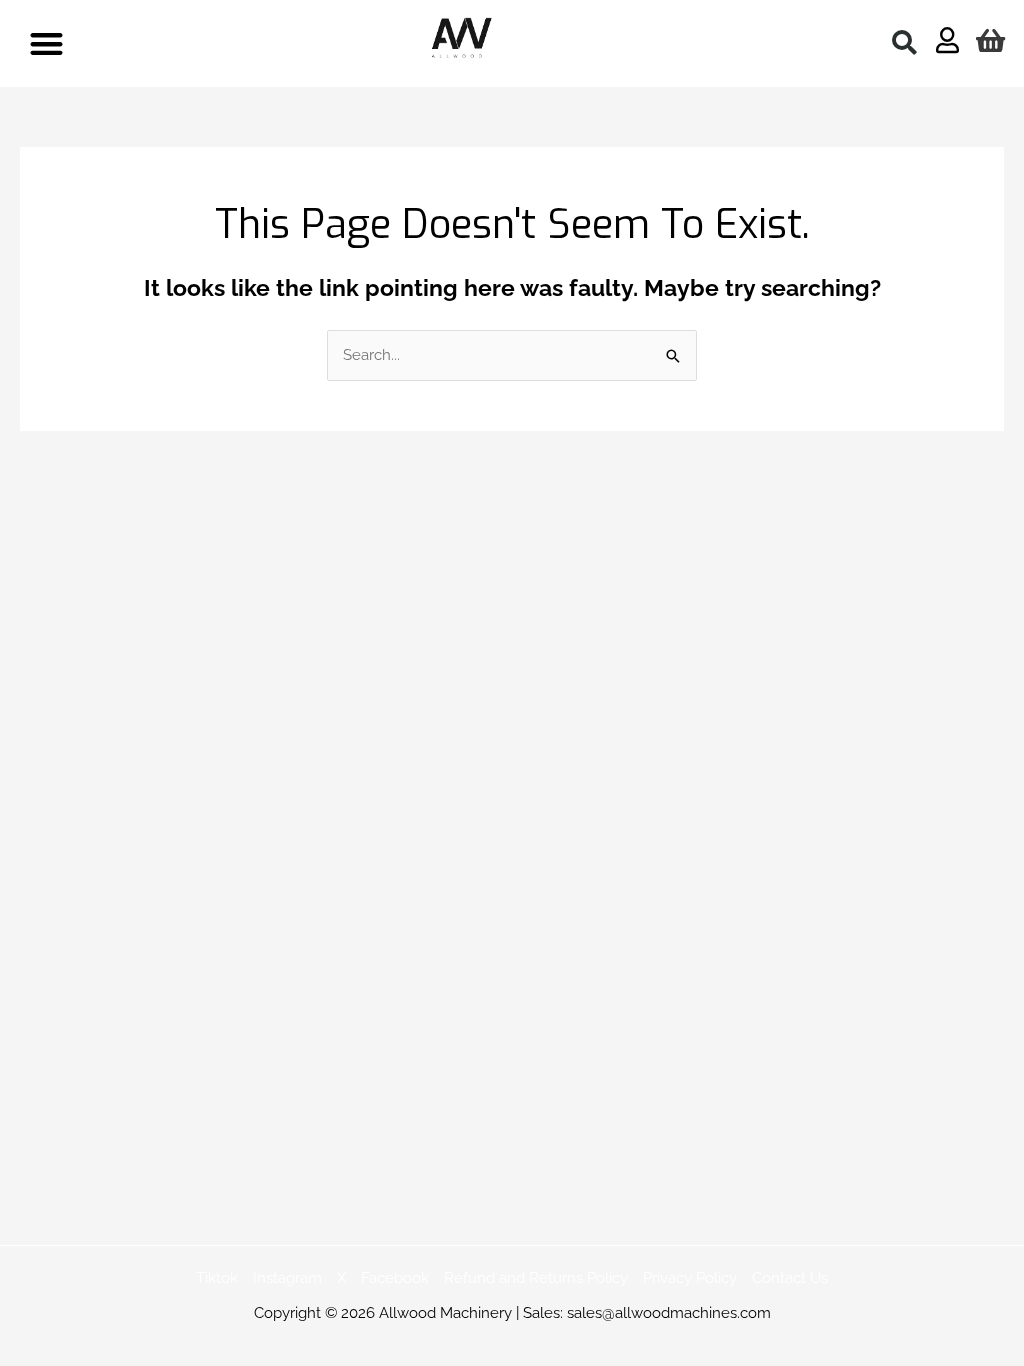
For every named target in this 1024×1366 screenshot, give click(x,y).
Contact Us (790, 1278)
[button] (46, 43)
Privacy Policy (690, 1278)
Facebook (395, 1278)
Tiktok (217, 1278)
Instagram (287, 1278)
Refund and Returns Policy (536, 1278)
